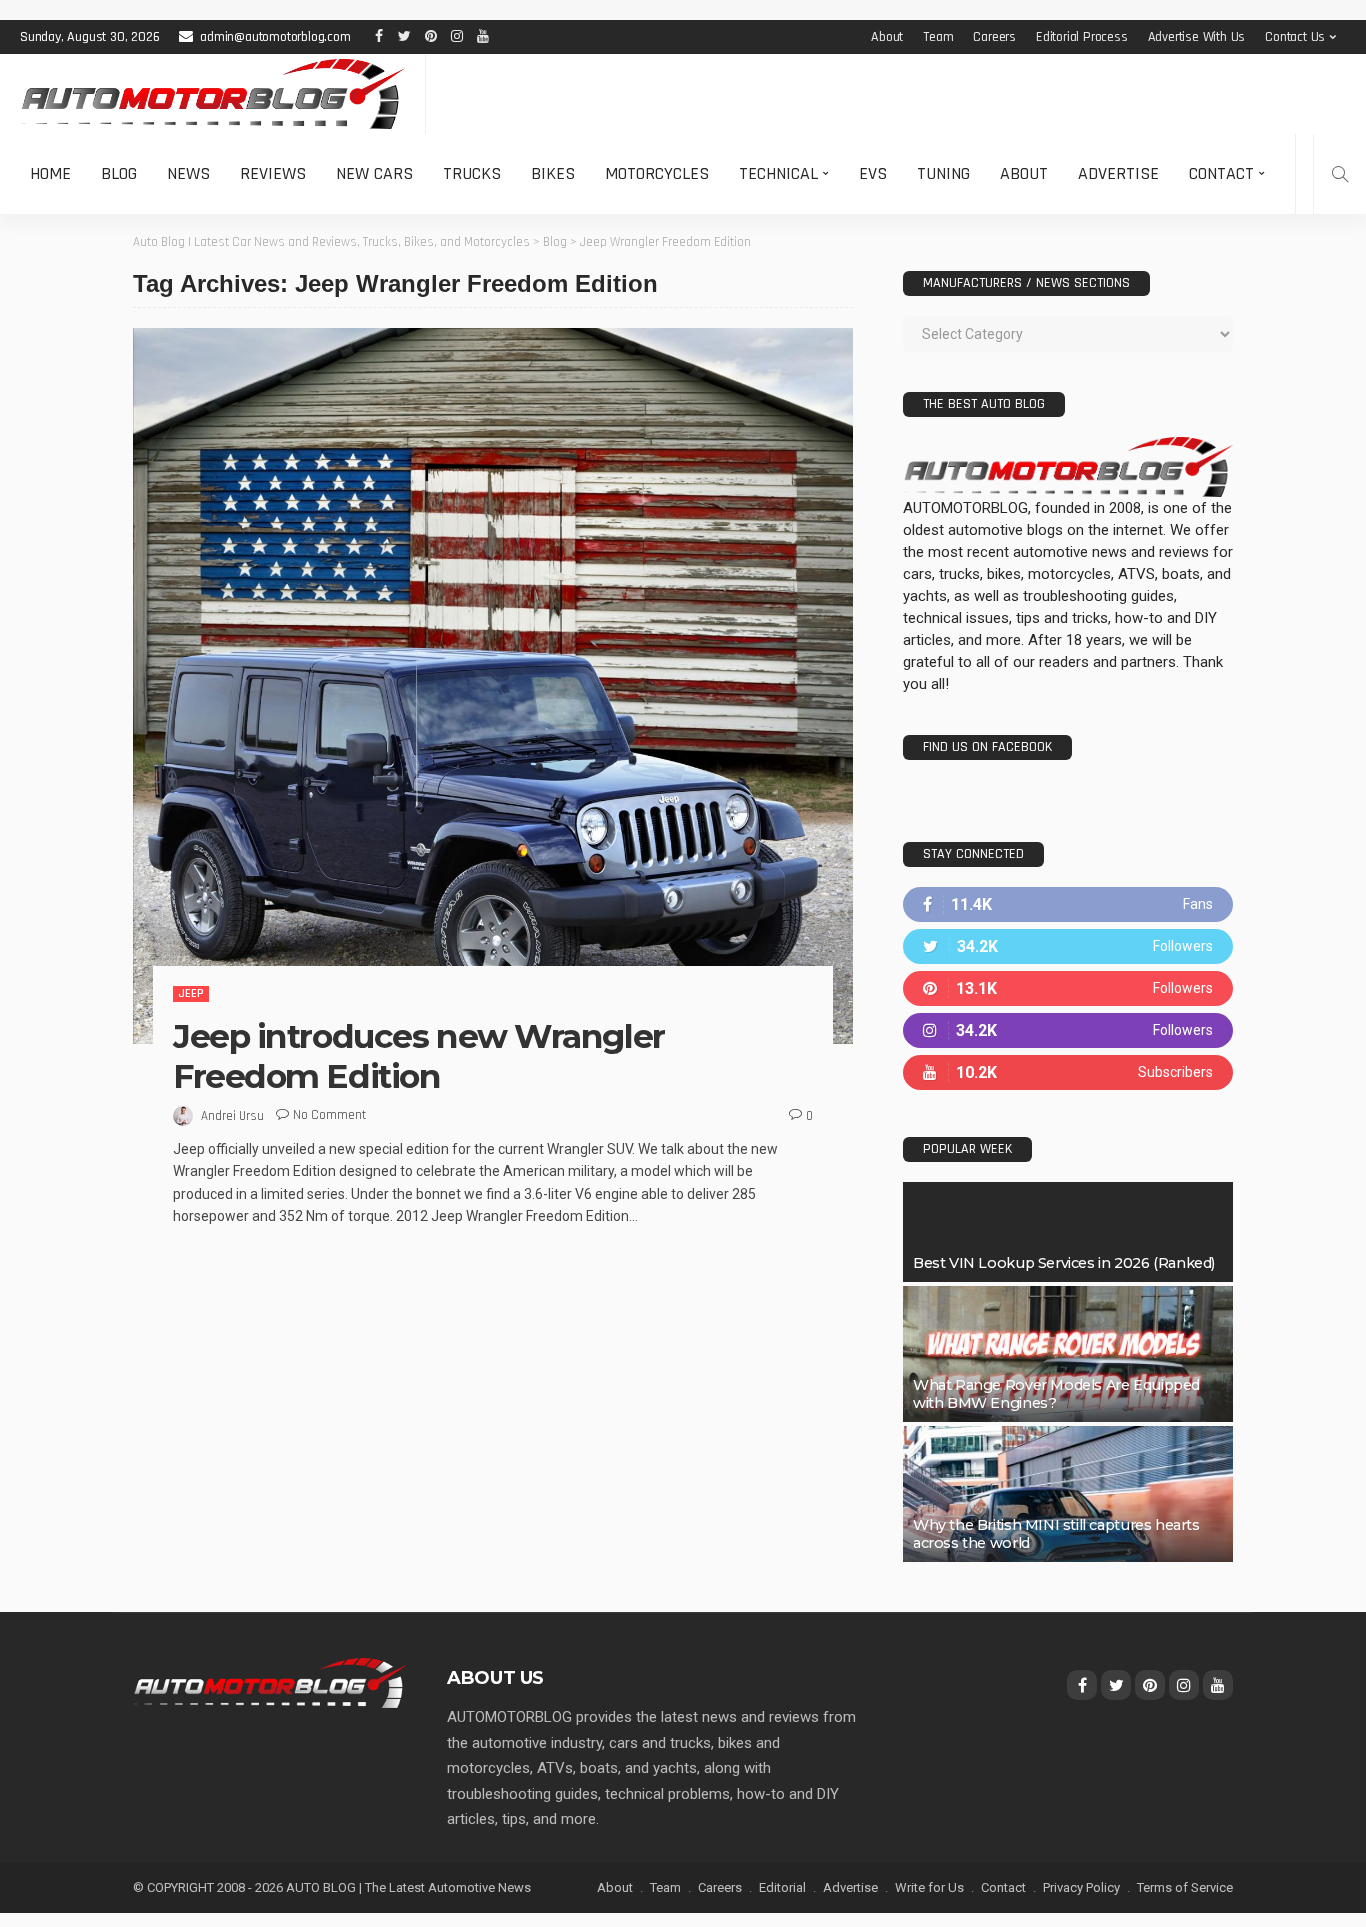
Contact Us (1295, 37)
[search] (1340, 174)
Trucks (472, 173)
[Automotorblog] (212, 94)
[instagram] (1068, 1030)
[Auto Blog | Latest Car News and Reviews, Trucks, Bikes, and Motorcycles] (270, 1682)
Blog (119, 173)
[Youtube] (1068, 1072)
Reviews (273, 173)
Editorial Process (1082, 37)
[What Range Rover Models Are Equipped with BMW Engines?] (1068, 1354)
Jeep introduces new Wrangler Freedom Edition (419, 1056)
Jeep (191, 993)
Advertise (1118, 173)
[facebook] (1068, 904)
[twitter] (1068, 946)
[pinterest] (1068, 988)
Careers (994, 37)
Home (50, 173)
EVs (873, 173)
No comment (329, 1115)
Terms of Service (1185, 1887)
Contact (1221, 173)
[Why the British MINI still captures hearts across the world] (1068, 1494)
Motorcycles (657, 173)
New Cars (374, 173)
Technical (778, 173)
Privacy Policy (1081, 1887)
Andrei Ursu (232, 1116)
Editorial (782, 1887)
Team (938, 37)
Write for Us (929, 1887)
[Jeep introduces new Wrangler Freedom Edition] (493, 686)
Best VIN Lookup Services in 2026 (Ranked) (1064, 1263)
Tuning (943, 173)
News (188, 173)
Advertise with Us (1197, 37)
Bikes (553, 173)
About (887, 37)
